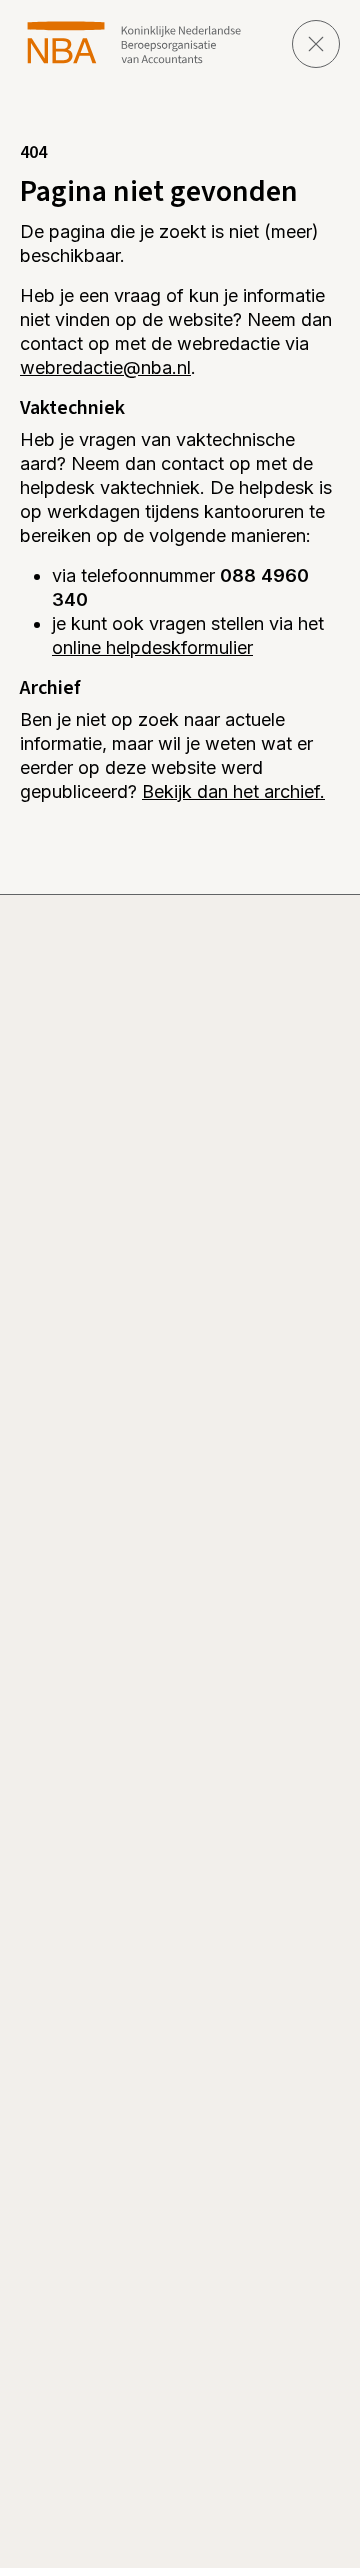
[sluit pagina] (316, 44)
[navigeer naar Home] (134, 42)
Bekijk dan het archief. (233, 791)
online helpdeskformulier (152, 647)
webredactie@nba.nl (105, 367)
